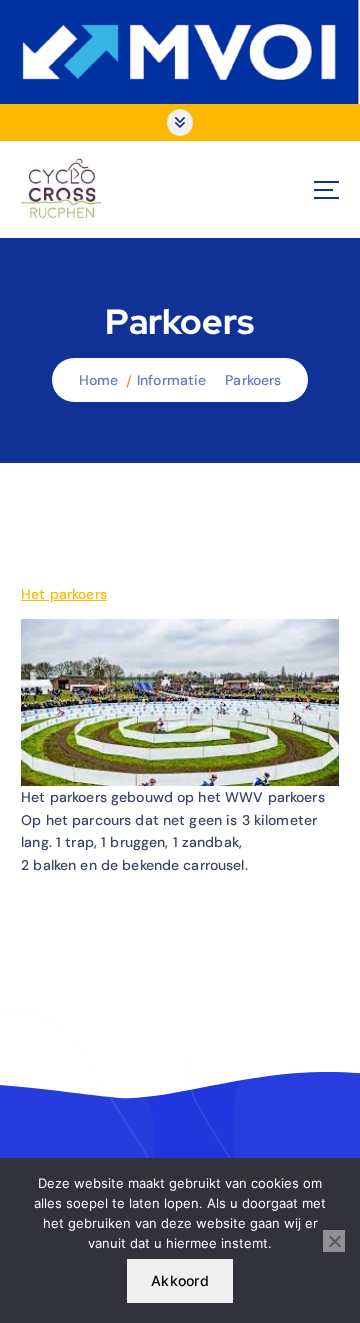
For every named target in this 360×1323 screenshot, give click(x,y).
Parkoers (253, 380)
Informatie (171, 380)
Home (99, 380)
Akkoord (180, 1280)
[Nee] (334, 1241)
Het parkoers (64, 594)
